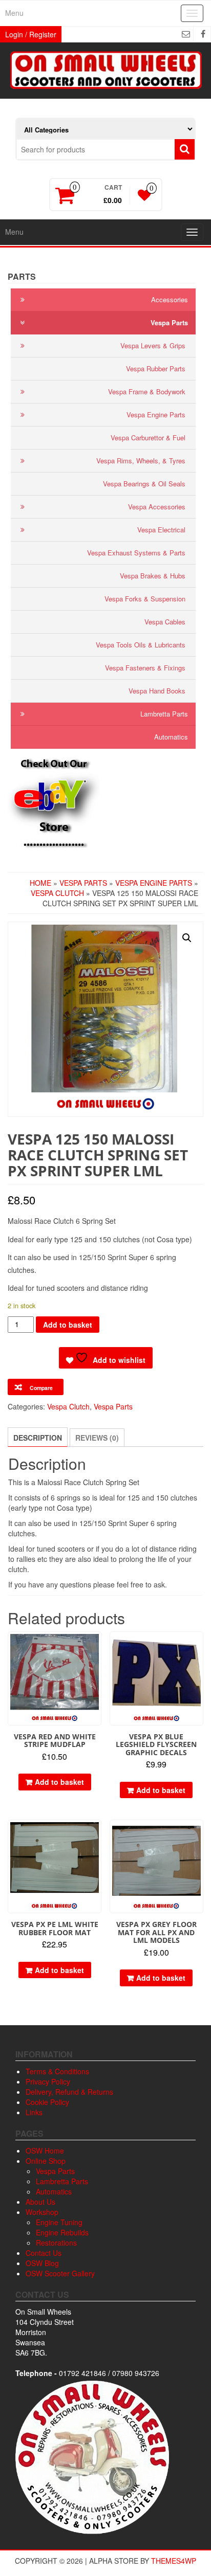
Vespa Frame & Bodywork (147, 391)
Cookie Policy (47, 2102)
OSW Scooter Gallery (60, 2273)
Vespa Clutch (57, 893)
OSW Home (45, 2151)
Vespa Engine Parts (156, 415)
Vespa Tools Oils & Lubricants (141, 645)
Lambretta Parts (164, 714)
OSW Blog (42, 2263)
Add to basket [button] (59, 1782)
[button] (187, 938)
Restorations (56, 2243)
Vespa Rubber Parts (156, 368)
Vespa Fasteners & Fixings (145, 668)
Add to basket (68, 1325)
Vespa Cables (165, 622)
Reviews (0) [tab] (97, 1438)
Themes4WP (174, 2561)
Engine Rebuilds (62, 2232)
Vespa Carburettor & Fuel (148, 438)
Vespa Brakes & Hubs (153, 576)
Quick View (97, 1647)
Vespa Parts (169, 322)
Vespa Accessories (157, 507)
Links (34, 2112)
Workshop (42, 2212)
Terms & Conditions (57, 2071)
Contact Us (44, 2253)
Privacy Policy (48, 2081)
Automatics (171, 737)
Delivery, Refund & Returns (69, 2092)
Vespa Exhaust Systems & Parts (136, 553)
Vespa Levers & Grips (153, 345)
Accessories (170, 299)
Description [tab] (38, 1438)
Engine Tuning (59, 2222)
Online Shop (46, 2161)
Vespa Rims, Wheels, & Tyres (141, 461)
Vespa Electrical (161, 530)
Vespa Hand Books (157, 691)
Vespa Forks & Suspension (145, 599)
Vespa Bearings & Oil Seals (144, 484)
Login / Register (31, 34)
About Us (40, 2202)
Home (40, 883)
